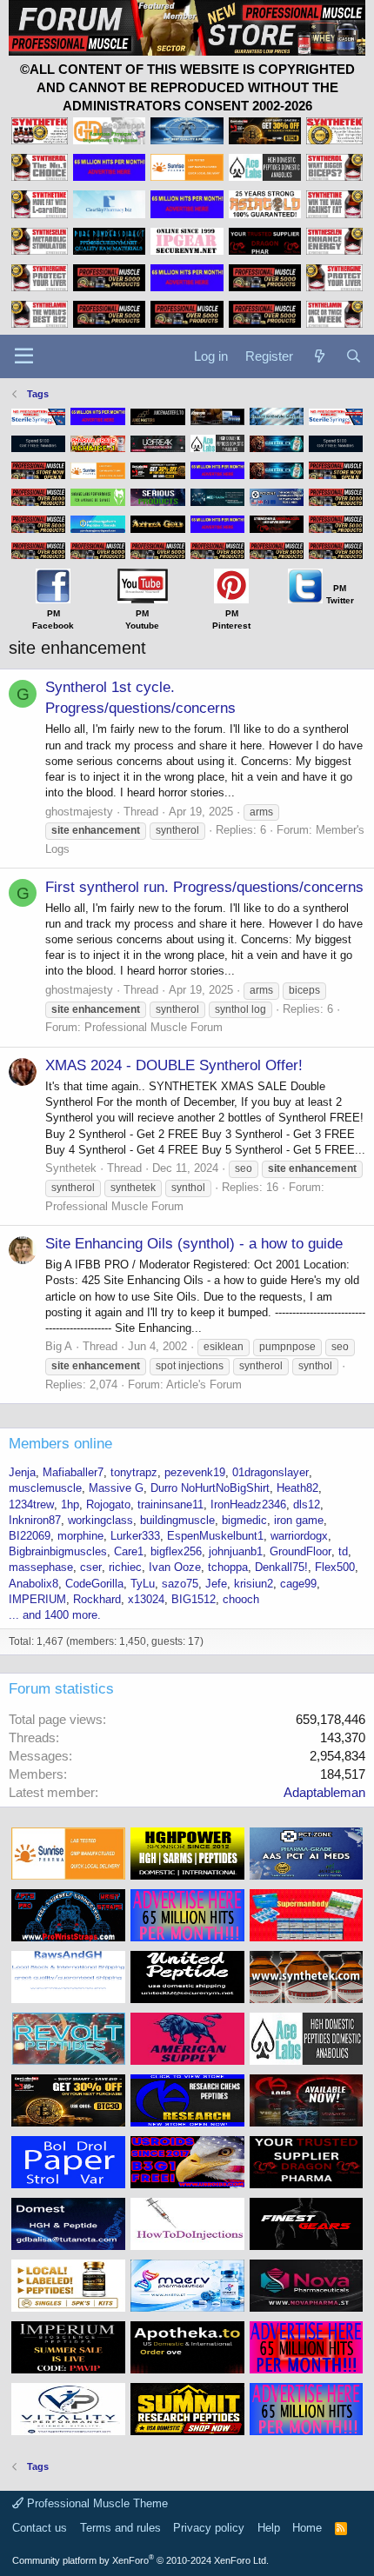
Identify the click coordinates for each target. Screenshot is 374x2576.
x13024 (146, 1599)
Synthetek (71, 1168)
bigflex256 (176, 1551)
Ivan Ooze (175, 1567)
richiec (125, 1567)
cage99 (298, 1584)
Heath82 (297, 1488)
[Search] (354, 356)
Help (269, 2528)
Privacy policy (209, 2528)
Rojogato (108, 1504)
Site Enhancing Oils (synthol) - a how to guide (194, 1244)
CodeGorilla (94, 1584)
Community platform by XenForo (140, 2560)
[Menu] (24, 356)
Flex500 (335, 1567)
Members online (60, 1444)
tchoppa (228, 1567)
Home (307, 2528)
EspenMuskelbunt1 (215, 1536)
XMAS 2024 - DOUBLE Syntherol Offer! (174, 1065)
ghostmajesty (79, 812)
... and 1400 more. (55, 1615)
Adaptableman (324, 1792)
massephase (41, 1567)
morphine (80, 1536)
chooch (241, 1599)
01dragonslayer (270, 1472)
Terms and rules (120, 2528)
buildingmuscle (177, 1520)
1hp (70, 1504)
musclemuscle (45, 1488)
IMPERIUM (37, 1599)
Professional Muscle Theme (96, 2503)
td (343, 1551)
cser (91, 1567)
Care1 (129, 1551)
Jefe (216, 1584)
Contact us (40, 2528)
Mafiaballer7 (73, 1472)
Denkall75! (281, 1567)
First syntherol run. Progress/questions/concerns (204, 887)
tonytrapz (134, 1472)
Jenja (22, 1472)
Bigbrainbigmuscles (58, 1551)
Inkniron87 (35, 1520)
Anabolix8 (33, 1584)
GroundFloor (301, 1551)
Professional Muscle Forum (154, 1027)
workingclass (100, 1520)
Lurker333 (135, 1536)
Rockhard (97, 1599)
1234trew (31, 1504)
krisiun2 (254, 1584)
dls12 (307, 1504)
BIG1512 (194, 1599)
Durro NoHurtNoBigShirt (210, 1488)
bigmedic (244, 1520)
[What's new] (319, 356)
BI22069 (30, 1536)
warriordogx (299, 1536)
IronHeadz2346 (248, 1504)
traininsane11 (170, 1504)
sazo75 (180, 1584)
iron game (299, 1520)
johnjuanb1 (236, 1551)
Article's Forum (204, 1385)
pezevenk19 (195, 1472)
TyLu (143, 1584)
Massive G (116, 1488)
